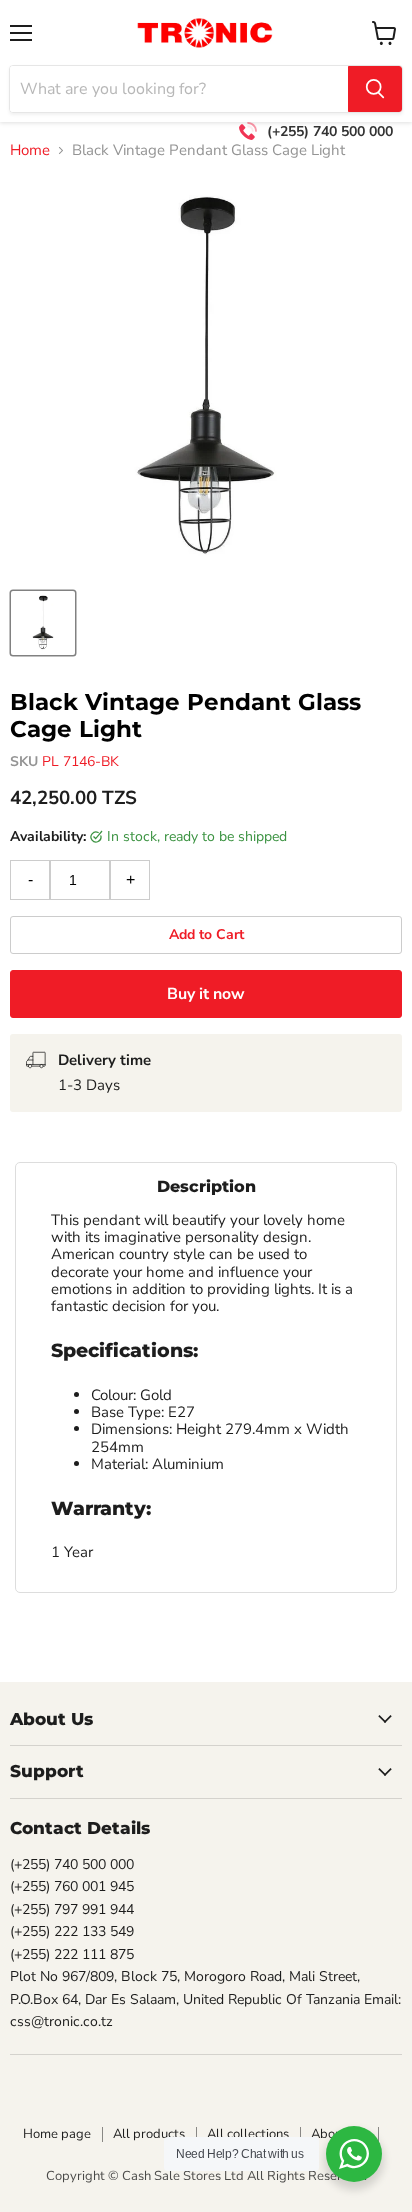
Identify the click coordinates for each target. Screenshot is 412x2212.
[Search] (375, 89)
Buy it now (206, 994)
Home (30, 150)
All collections (248, 2134)
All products (149, 2134)
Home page (57, 2134)
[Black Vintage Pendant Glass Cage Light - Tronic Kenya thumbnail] (43, 623)
